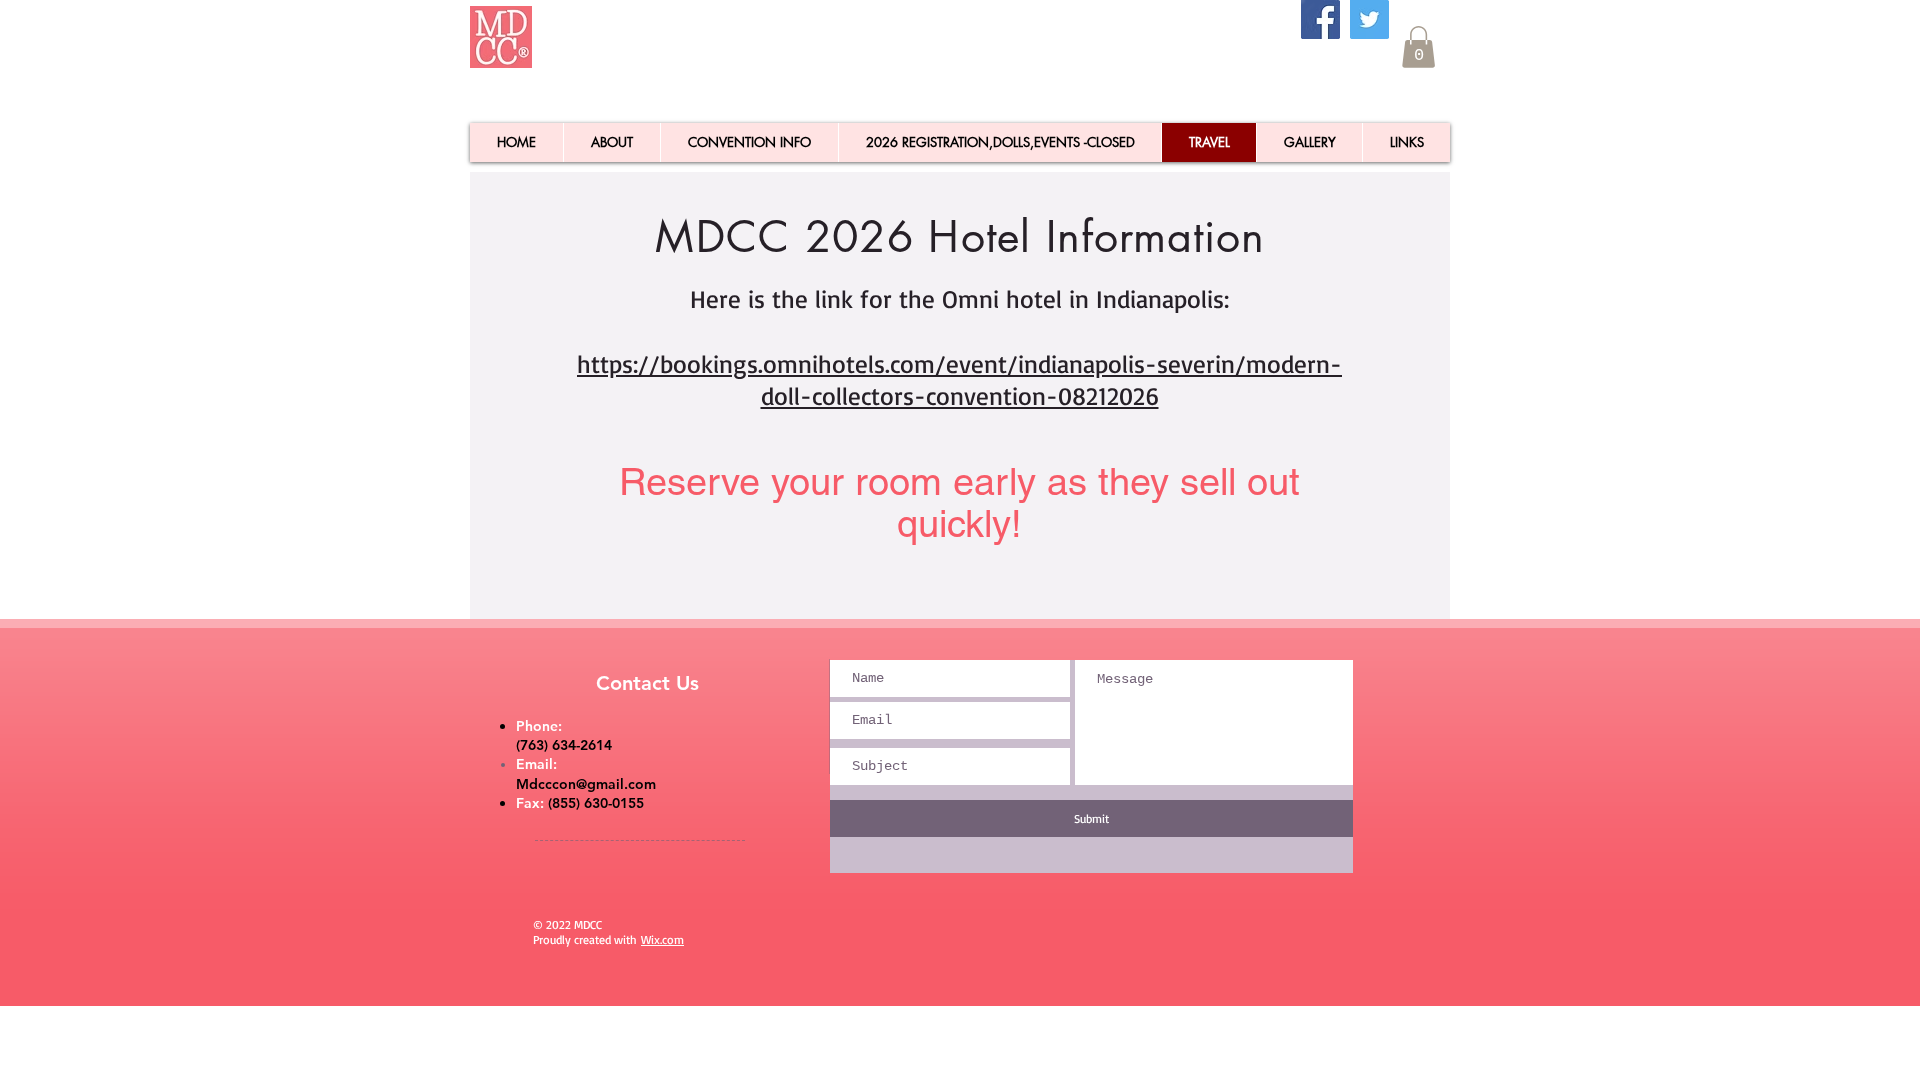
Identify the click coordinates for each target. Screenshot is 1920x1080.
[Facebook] (1320, 19)
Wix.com (662, 939)
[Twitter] (1369, 19)
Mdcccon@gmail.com (586, 784)
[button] (1418, 47)
